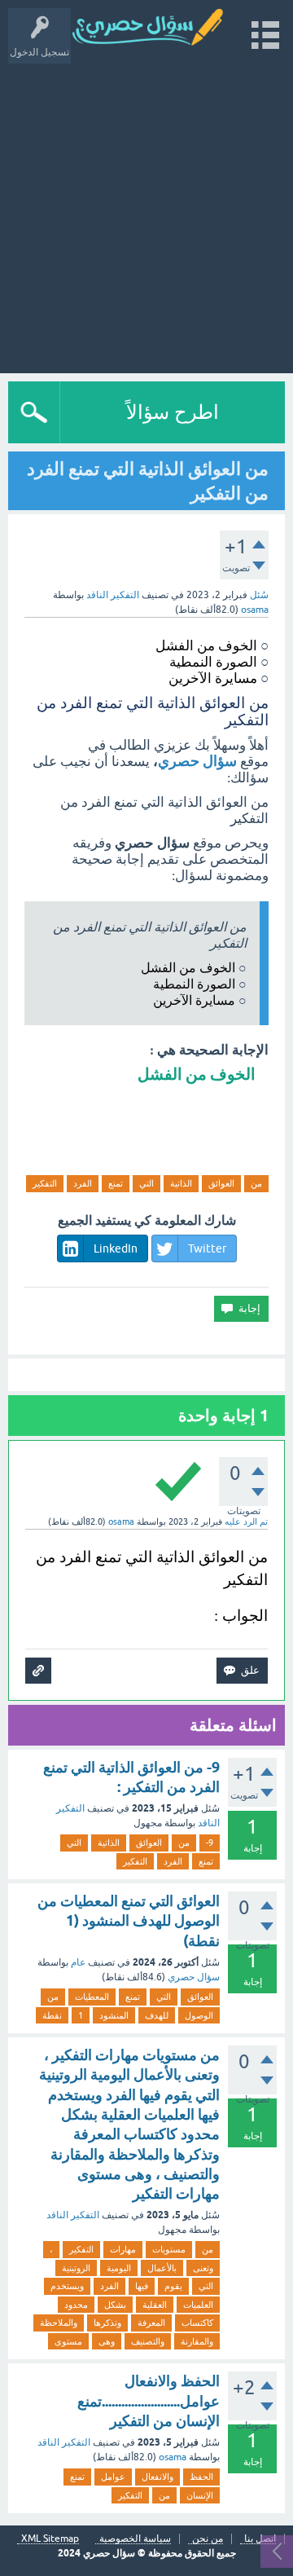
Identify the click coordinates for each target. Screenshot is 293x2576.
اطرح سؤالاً (173, 412)
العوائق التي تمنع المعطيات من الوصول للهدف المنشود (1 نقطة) (129, 1921)
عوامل (113, 2477)
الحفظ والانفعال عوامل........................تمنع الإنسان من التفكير (149, 2401)
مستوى (68, 2341)
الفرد (83, 1183)
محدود (76, 2305)
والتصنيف (148, 2341)
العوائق (221, 1183)
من (256, 1183)
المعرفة (151, 2323)
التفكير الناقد (113, 595)
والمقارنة (197, 2341)
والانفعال (157, 2477)
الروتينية (76, 2268)
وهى (107, 2341)
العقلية (155, 2305)
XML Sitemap (50, 2539)
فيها (142, 2286)
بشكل (115, 2305)
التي (146, 1183)
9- (210, 1843)
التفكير (45, 1183)
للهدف (157, 2015)
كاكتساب (197, 2323)
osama (173, 2457)
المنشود (114, 2015)
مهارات (123, 2249)
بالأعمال (162, 2268)
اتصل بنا (260, 2539)
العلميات (198, 2305)
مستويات (169, 2249)
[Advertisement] (146, 210)
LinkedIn (116, 1248)
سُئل (259, 595)
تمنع (116, 1183)
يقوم (173, 2286)
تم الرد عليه (246, 1521)
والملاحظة (59, 2323)
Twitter (207, 1248)
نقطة (52, 2015)
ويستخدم (67, 2286)
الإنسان (200, 2495)
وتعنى (203, 2268)
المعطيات (92, 1997)
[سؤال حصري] (155, 28)
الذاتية (181, 1183)
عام (78, 1962)
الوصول (199, 2015)
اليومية (119, 2268)
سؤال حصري (152, 843)
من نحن (208, 2539)
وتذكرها (107, 2323)
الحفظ (201, 2477)
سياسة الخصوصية (135, 2539)
